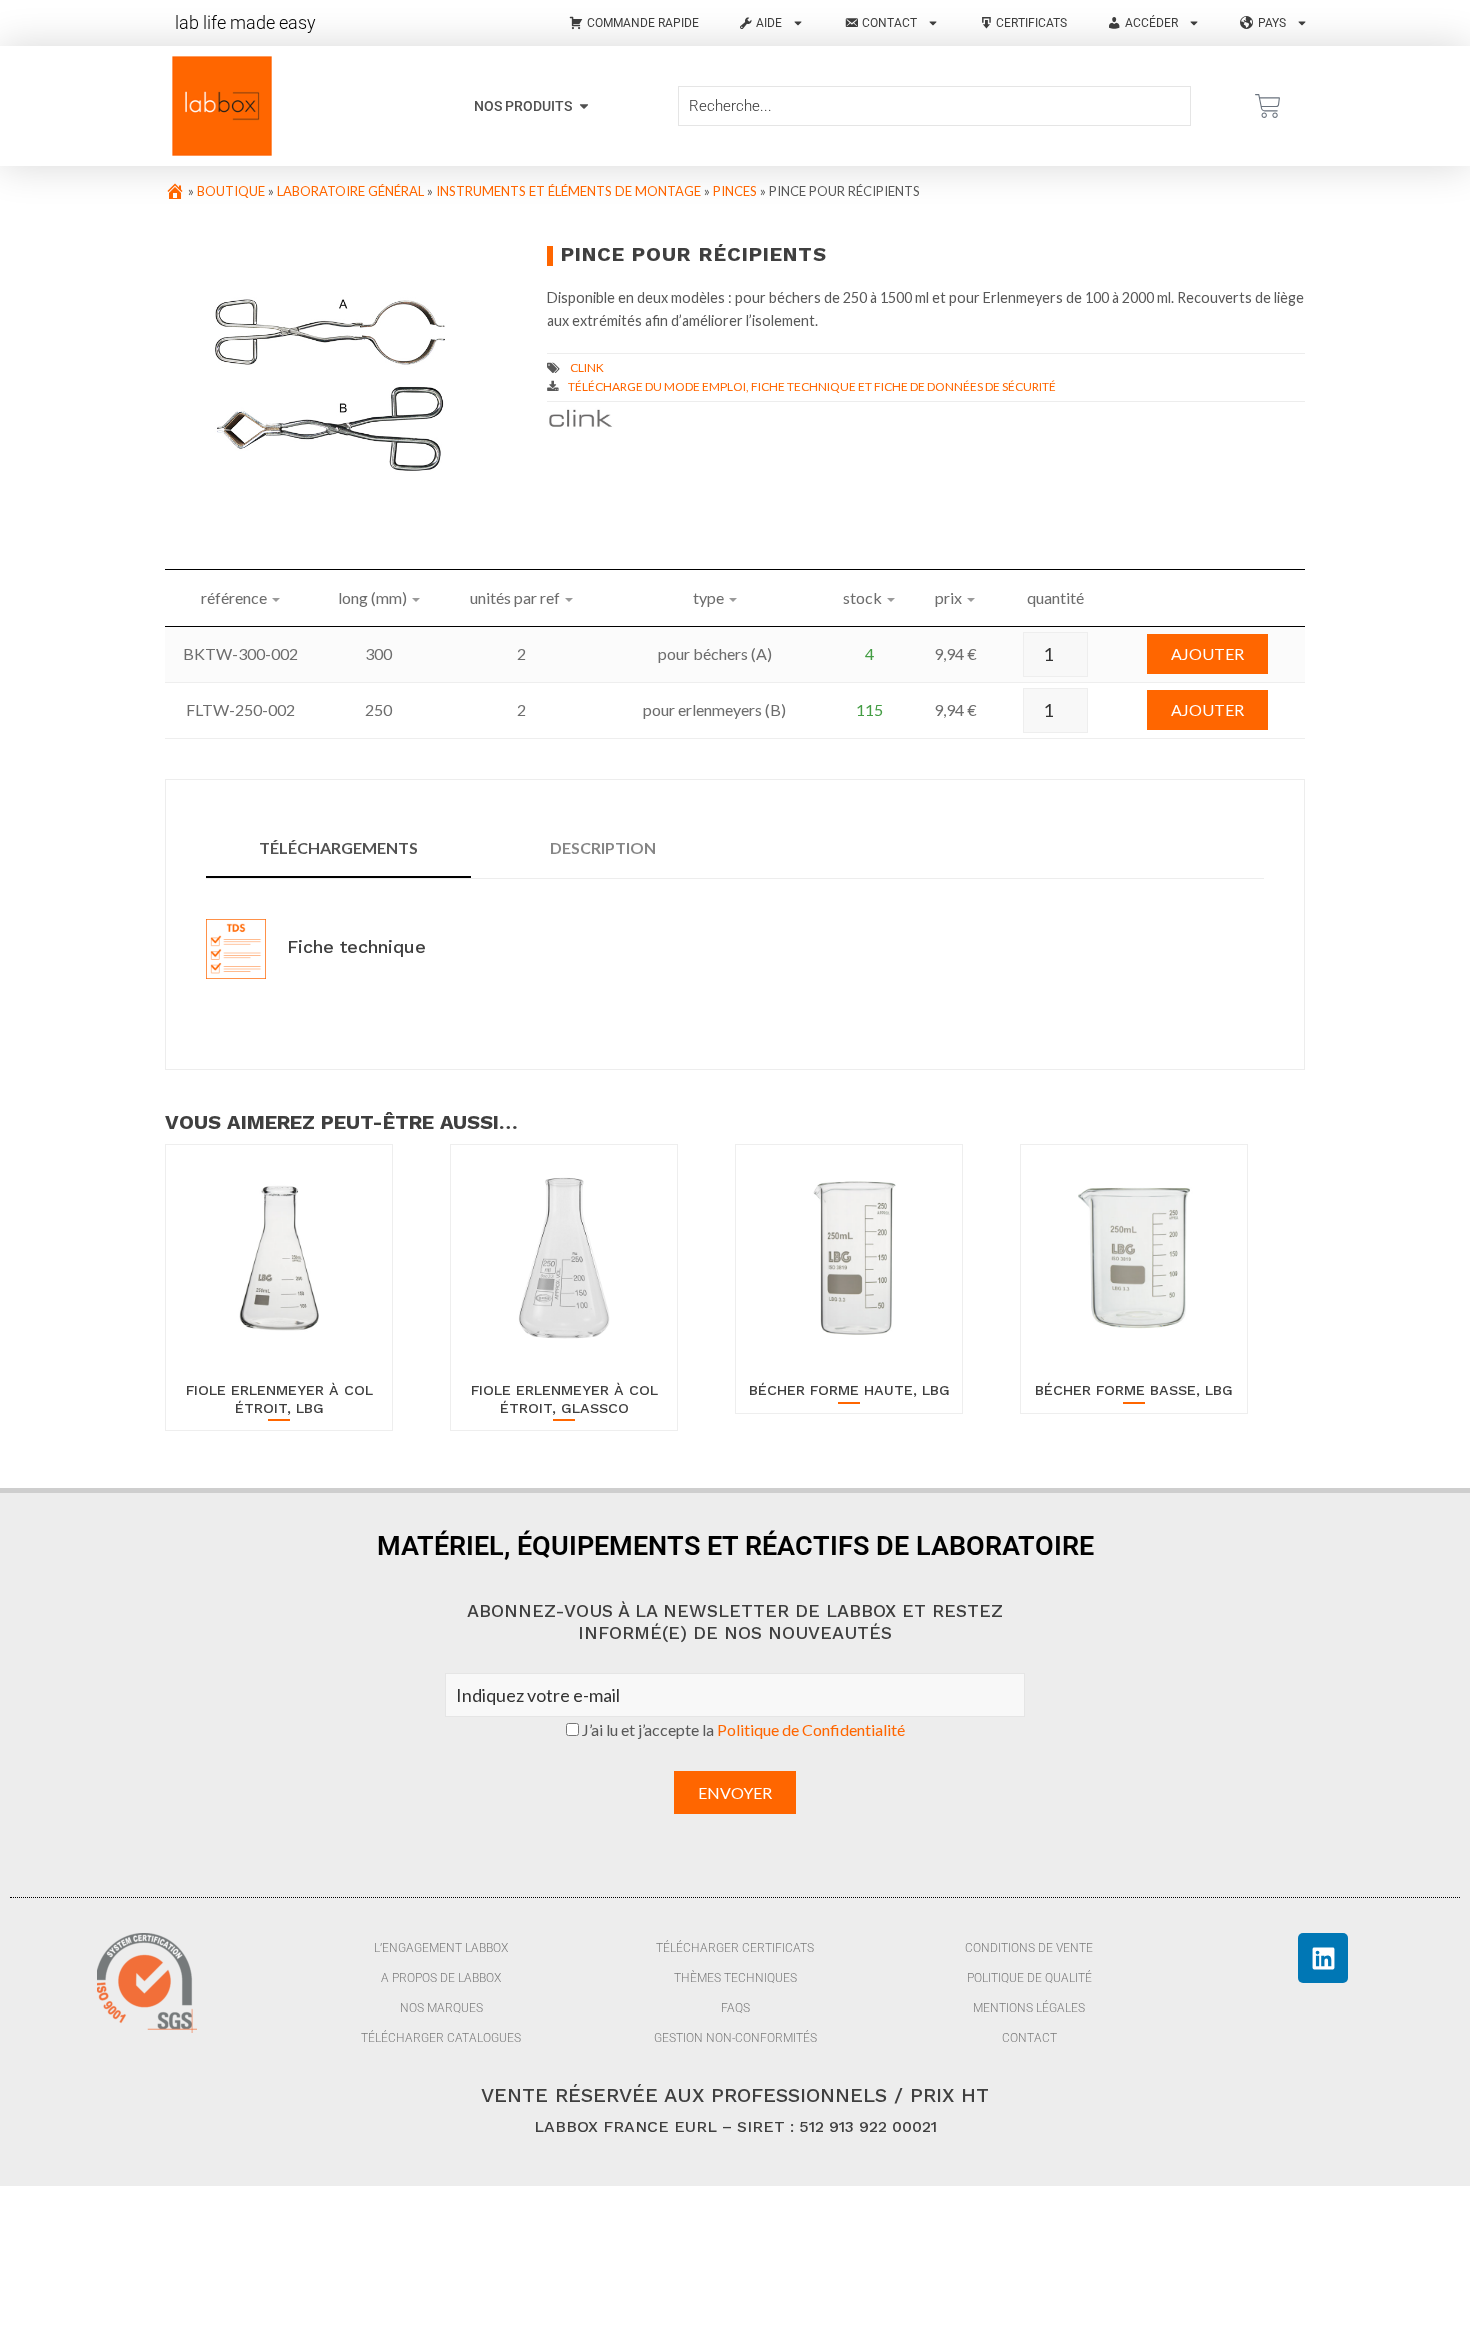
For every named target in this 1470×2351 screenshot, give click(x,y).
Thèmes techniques (735, 1978)
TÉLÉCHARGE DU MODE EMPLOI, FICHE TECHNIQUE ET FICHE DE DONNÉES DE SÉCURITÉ (812, 386)
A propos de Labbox (441, 1978)
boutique (231, 191)
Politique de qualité (1029, 1978)
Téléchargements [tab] (338, 847)
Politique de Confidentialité (811, 1729)
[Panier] (1268, 106)
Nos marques (441, 2008)
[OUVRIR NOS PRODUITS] (584, 106)
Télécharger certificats (735, 1948)
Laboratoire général (350, 191)
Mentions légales (1029, 2008)
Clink (587, 367)
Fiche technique (353, 946)
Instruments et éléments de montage (568, 191)
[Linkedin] (1323, 1958)
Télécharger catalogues (441, 2038)
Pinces (735, 191)
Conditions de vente (1029, 1948)
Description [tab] (603, 847)
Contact (1029, 2038)
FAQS (735, 2008)
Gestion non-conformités (735, 2038)
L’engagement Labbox (441, 1948)
